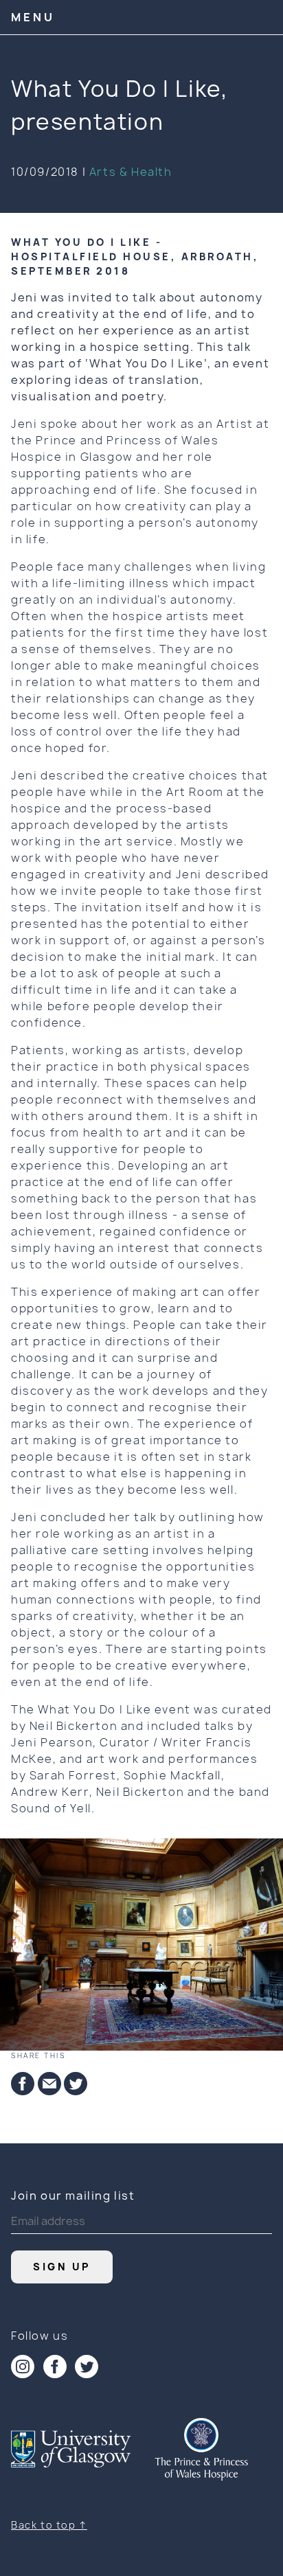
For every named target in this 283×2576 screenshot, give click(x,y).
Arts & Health (131, 172)
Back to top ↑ (49, 2525)
